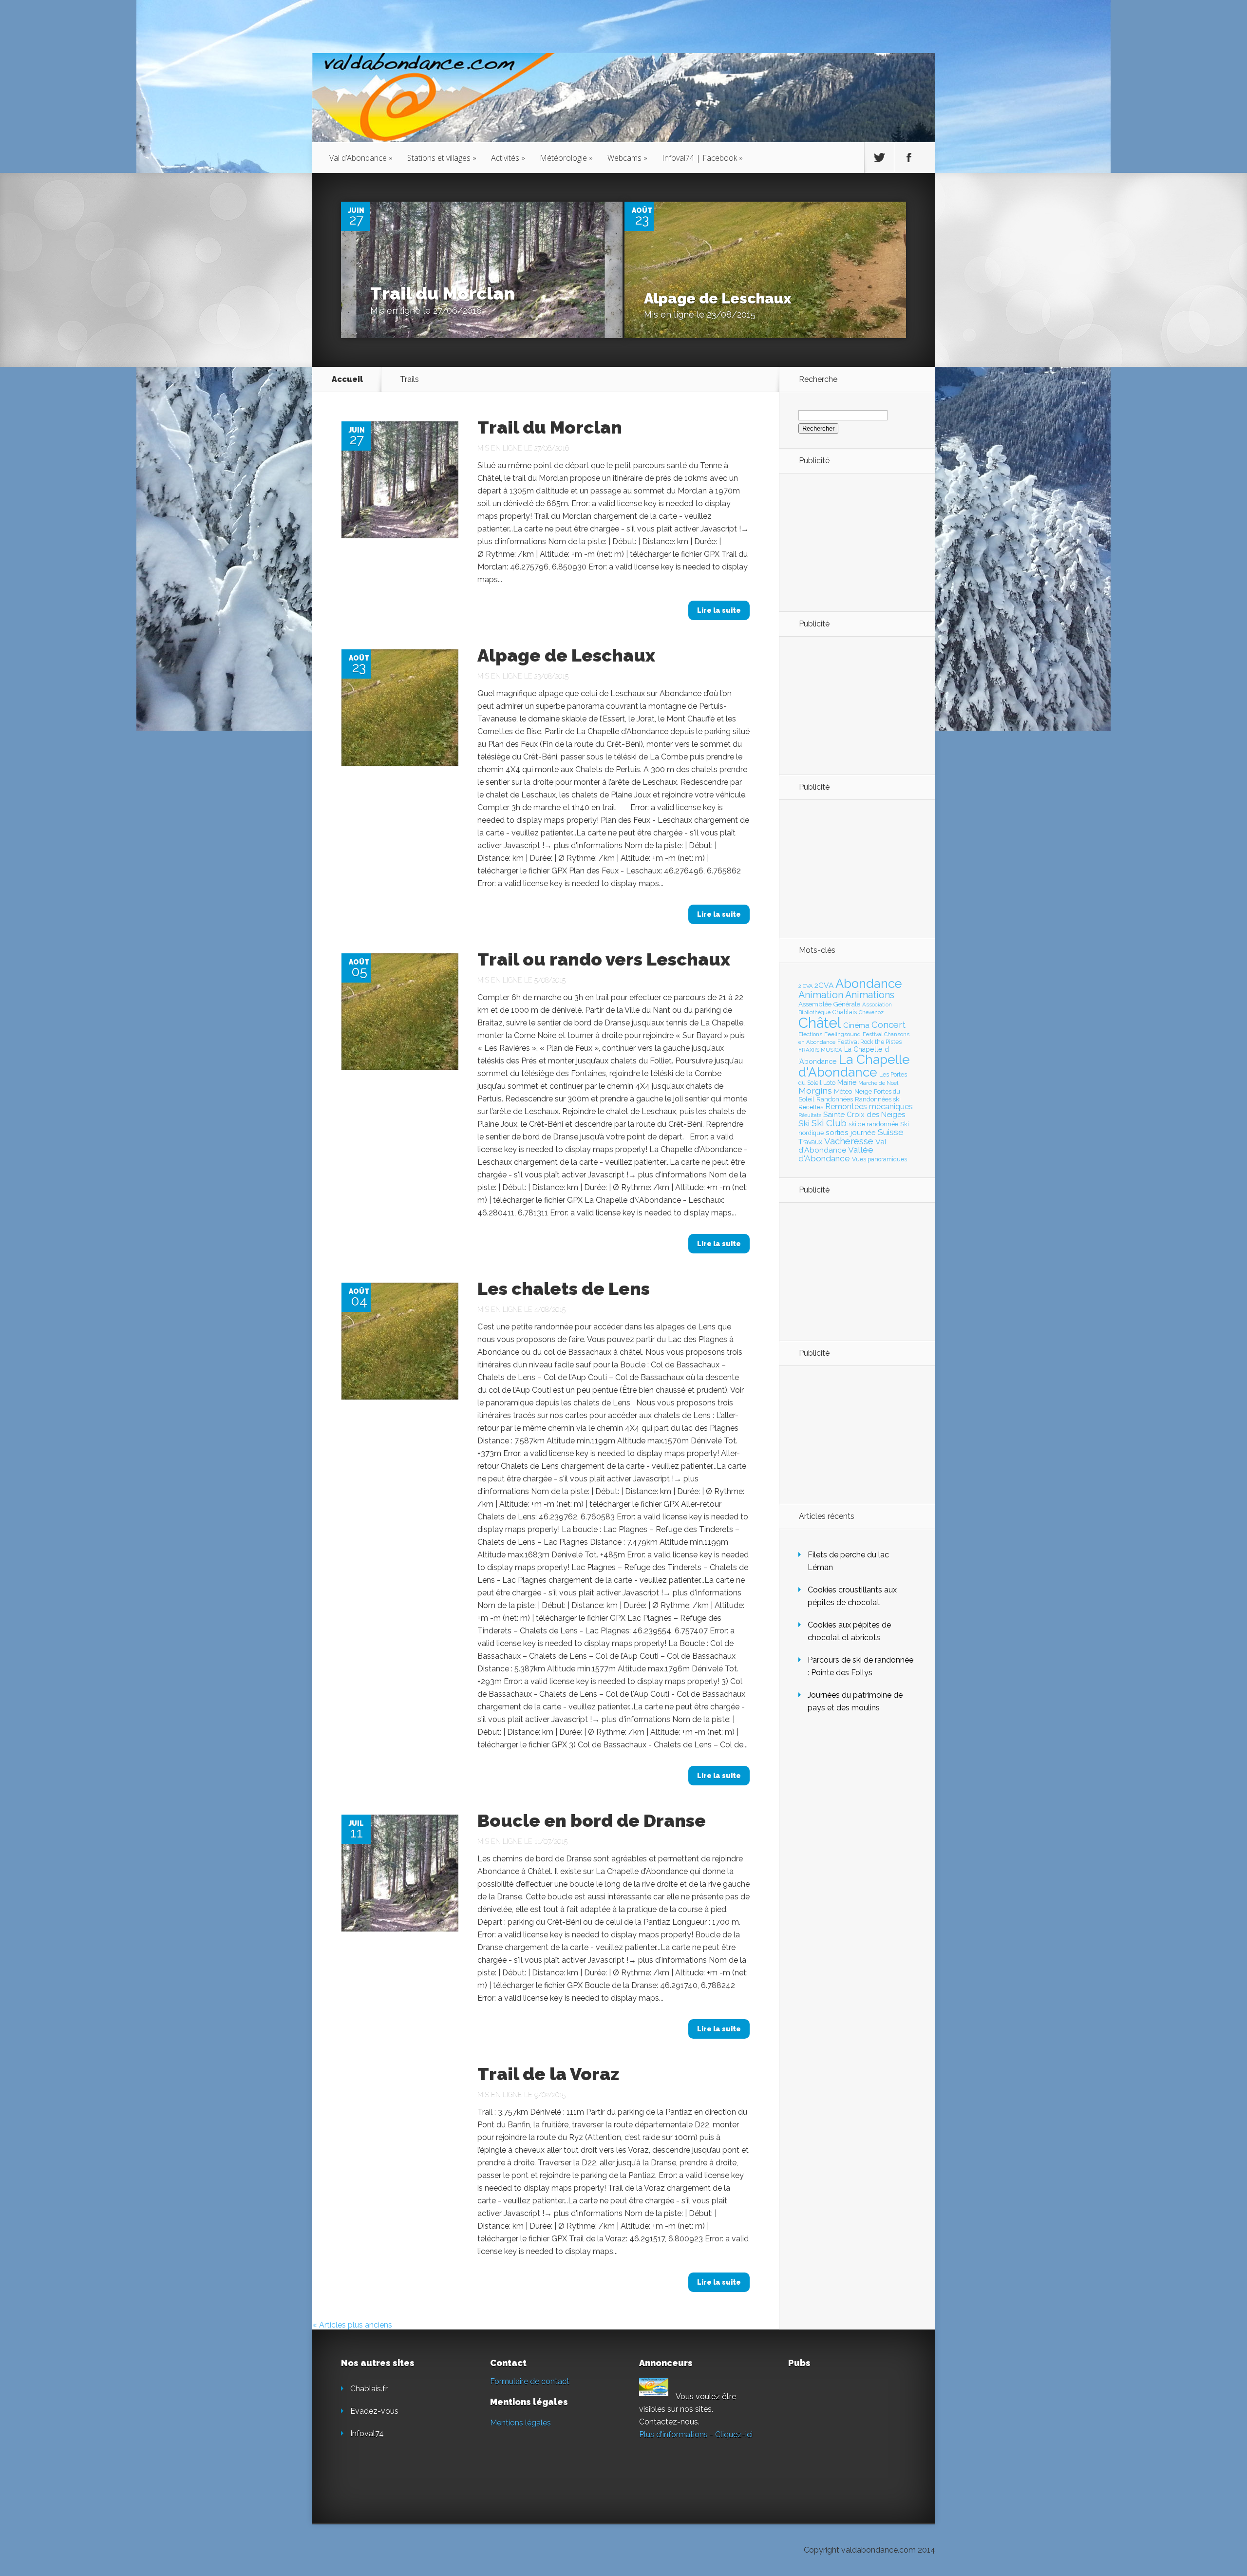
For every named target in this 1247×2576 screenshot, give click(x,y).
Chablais (845, 1012)
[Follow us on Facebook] (909, 158)
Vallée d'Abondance (836, 1154)
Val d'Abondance (842, 1146)
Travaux (810, 1142)
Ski (804, 1123)
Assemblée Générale (829, 1004)
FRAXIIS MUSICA (820, 1050)
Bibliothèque (814, 1012)
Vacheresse (849, 1141)
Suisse (891, 1132)
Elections (810, 1034)
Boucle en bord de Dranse (592, 1820)
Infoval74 (367, 2434)
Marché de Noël (878, 1083)
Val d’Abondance (361, 158)
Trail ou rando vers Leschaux (604, 959)
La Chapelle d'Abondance (854, 1066)
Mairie (847, 1082)
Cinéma (856, 1025)
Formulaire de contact (530, 2381)
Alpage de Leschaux (718, 298)
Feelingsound (842, 1034)
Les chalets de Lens (564, 1288)
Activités (508, 158)
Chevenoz (871, 1012)
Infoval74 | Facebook (702, 158)
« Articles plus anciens (352, 2325)
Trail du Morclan (443, 293)
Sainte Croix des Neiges (864, 1115)
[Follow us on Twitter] (879, 158)
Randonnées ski (878, 1099)
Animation (821, 995)
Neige (863, 1091)
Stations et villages (442, 158)
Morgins (815, 1090)
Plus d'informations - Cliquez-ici (696, 2434)
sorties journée (851, 1132)
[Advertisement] (852, 542)
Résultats (810, 1115)
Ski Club (829, 1123)
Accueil (347, 379)
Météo (843, 1091)
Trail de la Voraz (548, 2074)
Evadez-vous (374, 2411)
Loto (829, 1083)
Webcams (627, 158)
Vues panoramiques (879, 1159)
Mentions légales (520, 2423)
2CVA (824, 985)
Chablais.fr (369, 2389)
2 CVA (805, 986)
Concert (888, 1024)
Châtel (820, 1023)
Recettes (811, 1107)
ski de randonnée (873, 1124)
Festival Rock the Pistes (869, 1042)
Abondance (869, 984)
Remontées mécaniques (869, 1107)
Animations (870, 995)
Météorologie (566, 158)
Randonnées (835, 1099)
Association (877, 1004)
